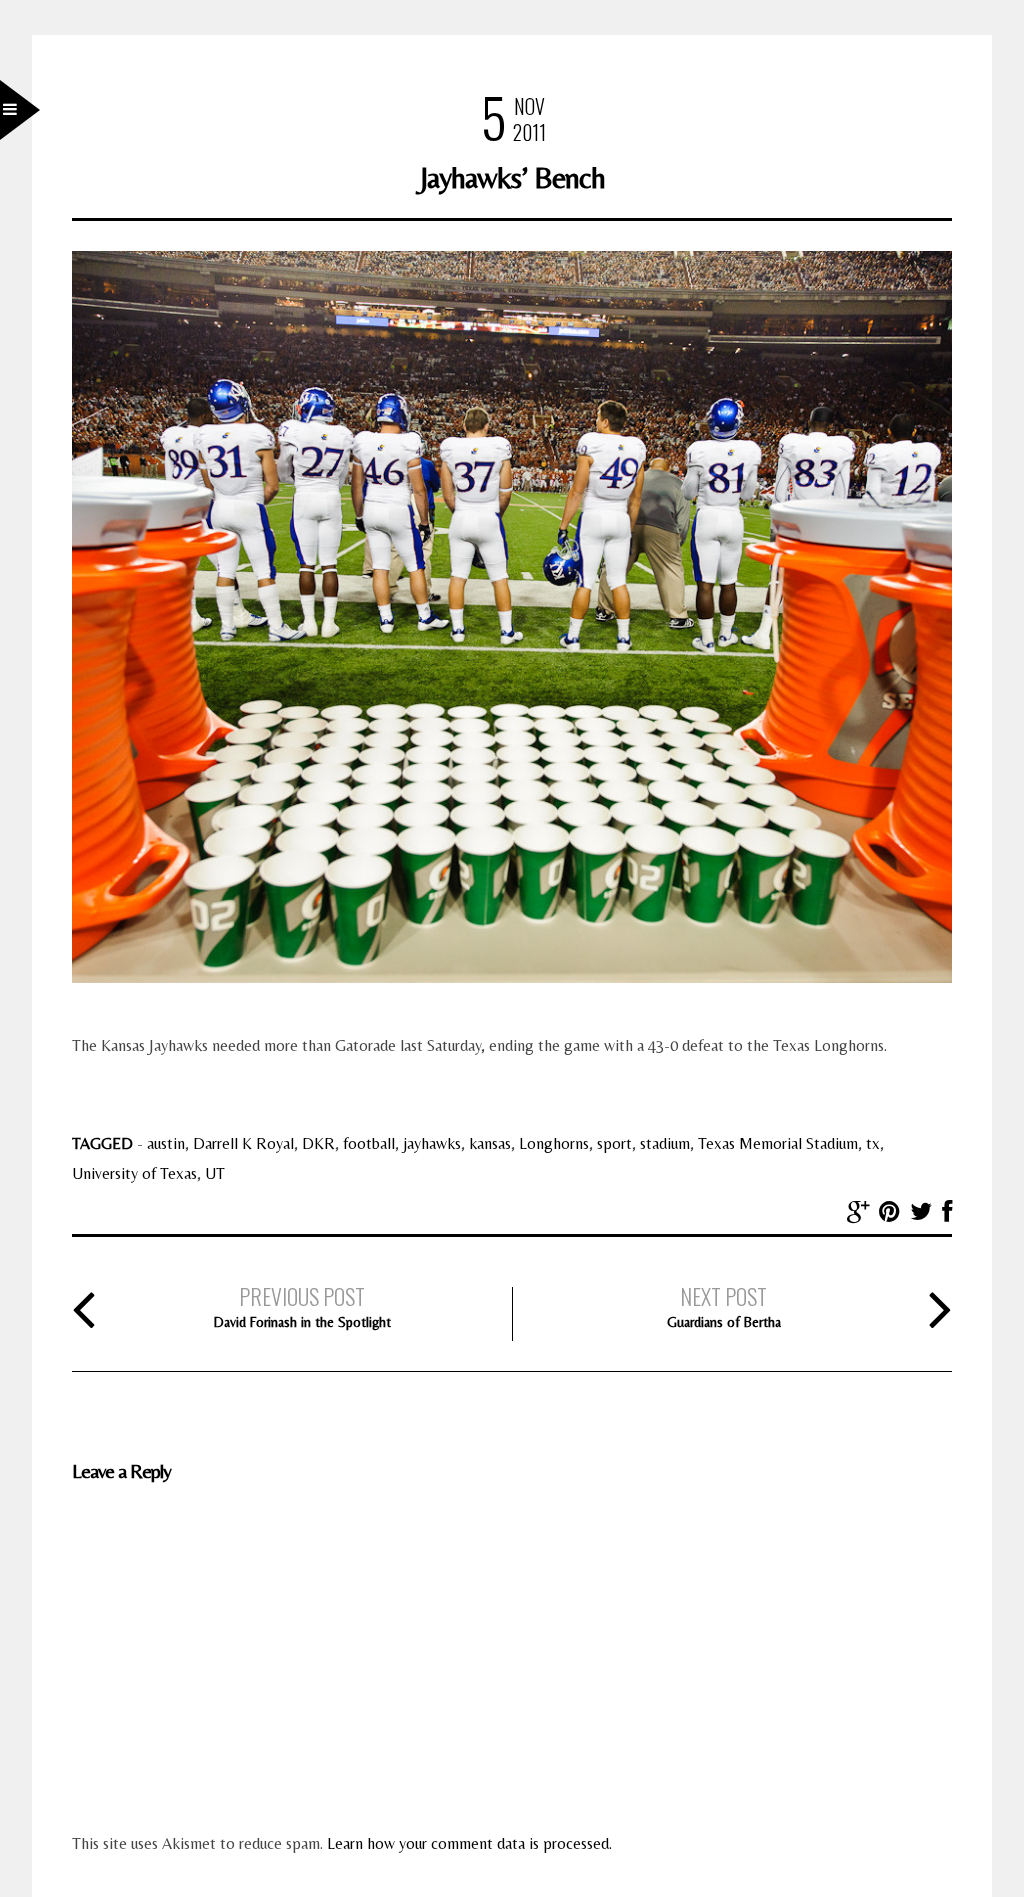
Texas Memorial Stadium (778, 1143)
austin (166, 1143)
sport (614, 1143)
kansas (490, 1143)
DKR (318, 1143)
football (369, 1143)
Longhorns (554, 1143)
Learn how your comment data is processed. (469, 1843)
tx (873, 1143)
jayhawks (432, 1143)
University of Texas (134, 1173)
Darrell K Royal (243, 1143)
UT (215, 1173)
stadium (665, 1143)
